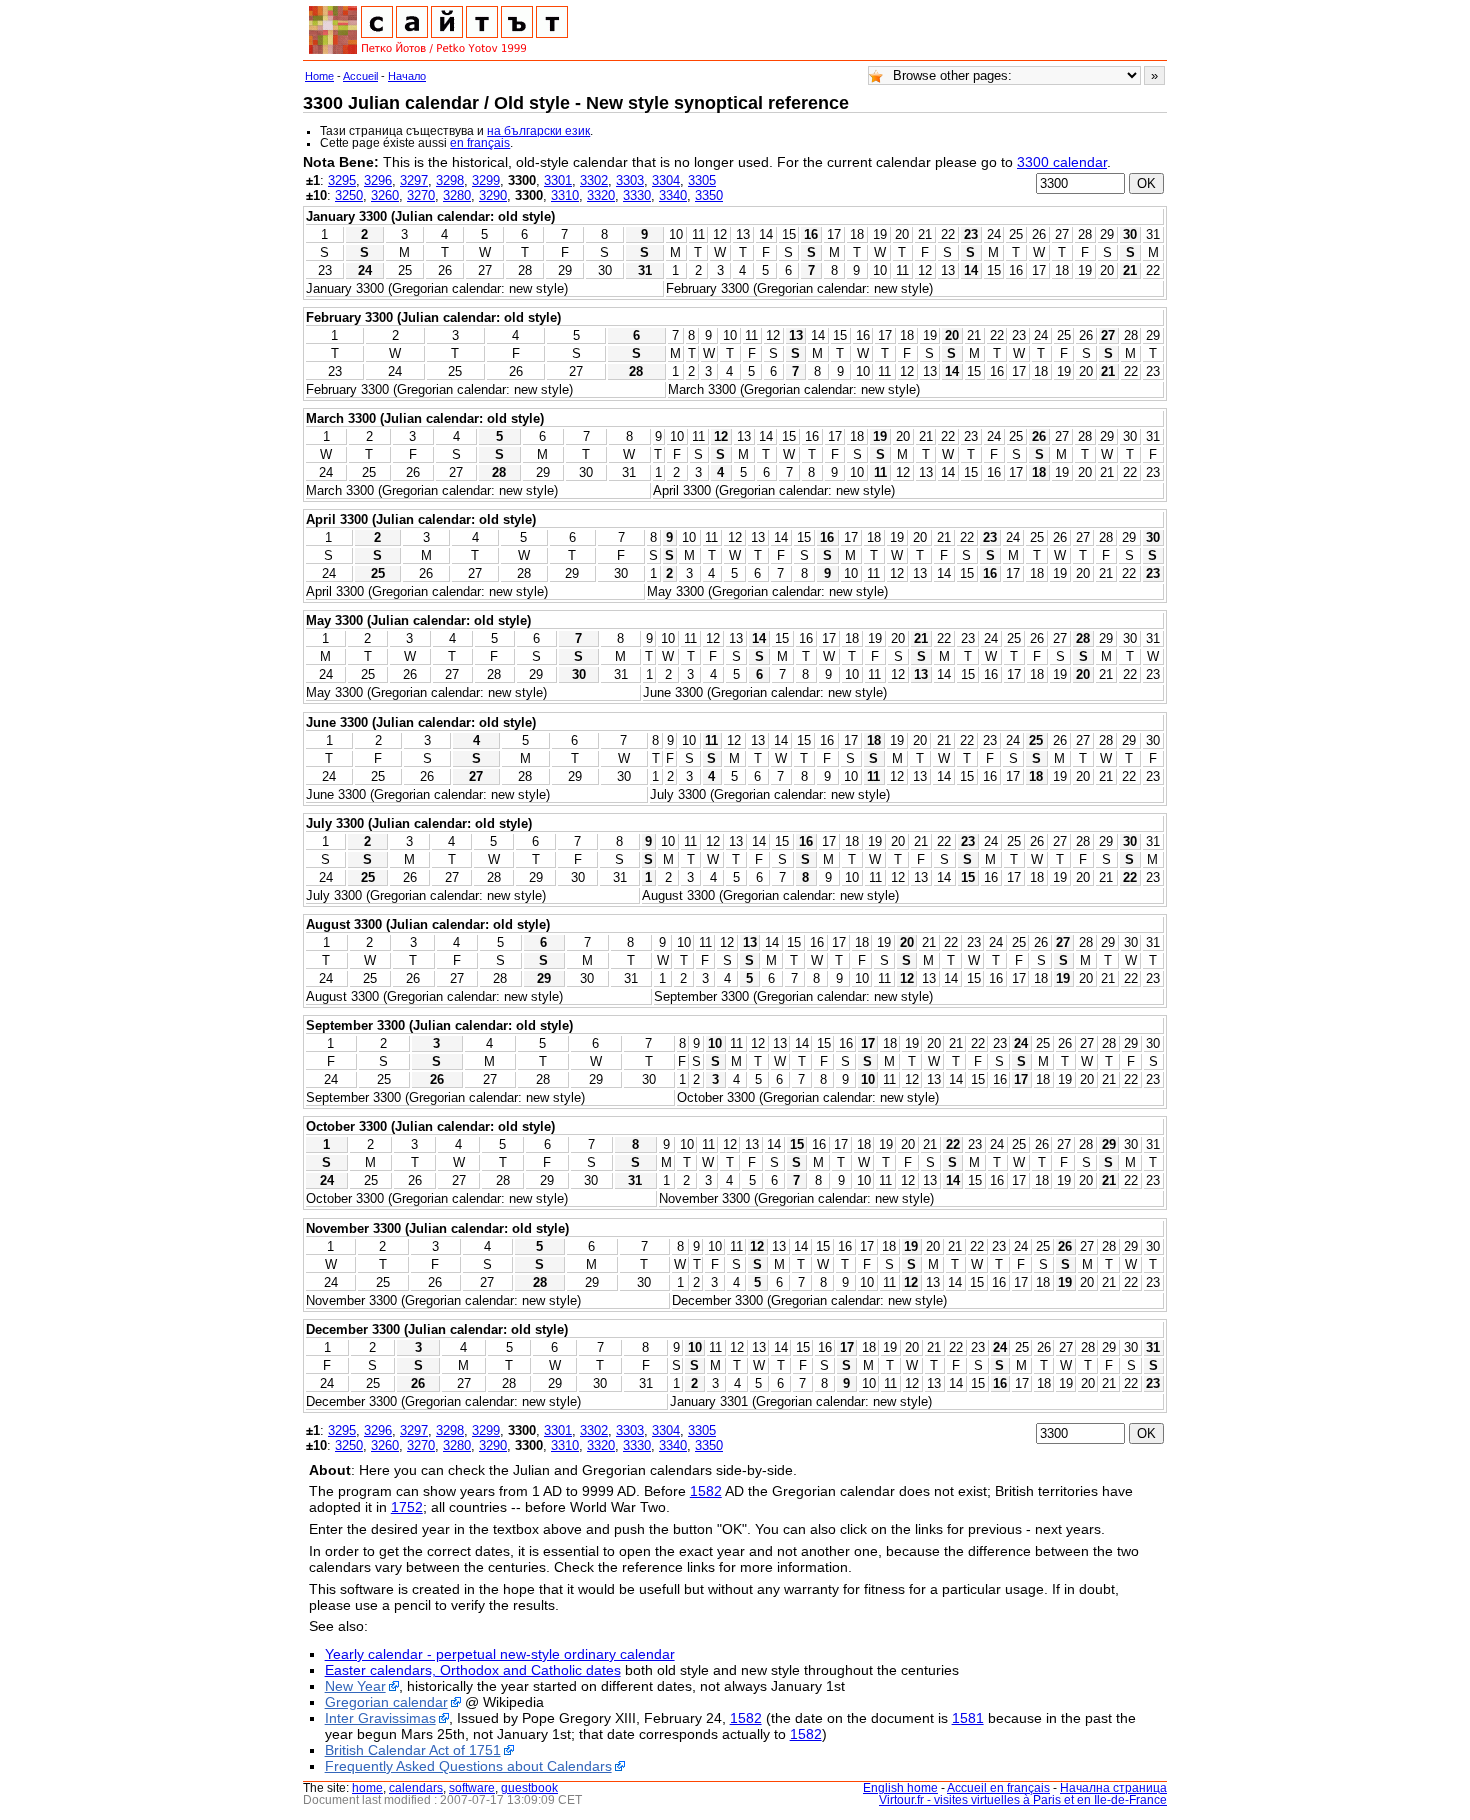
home (367, 1788)
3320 (601, 195)
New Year (355, 1686)
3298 (450, 180)
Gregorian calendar (386, 1702)
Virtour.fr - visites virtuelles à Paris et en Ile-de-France (1023, 1800)
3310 (565, 195)
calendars (416, 1788)
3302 (594, 180)
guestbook (529, 1788)
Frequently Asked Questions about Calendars (468, 1766)
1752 (407, 1507)
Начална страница (1113, 1788)
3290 (493, 195)
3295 (342, 180)
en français (480, 143)
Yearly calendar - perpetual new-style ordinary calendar (500, 1654)
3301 (558, 180)
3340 (673, 195)
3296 (378, 180)
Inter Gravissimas (380, 1718)
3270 (421, 195)
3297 (414, 180)
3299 (486, 180)
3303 (630, 180)
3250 (349, 195)
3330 (637, 195)
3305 (702, 180)
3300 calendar (1062, 162)
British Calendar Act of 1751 (413, 1750)
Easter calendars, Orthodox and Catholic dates (473, 1670)
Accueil (360, 76)
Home (319, 76)
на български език (538, 131)
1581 (968, 1718)
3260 (385, 195)
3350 (709, 195)
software (472, 1788)
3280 (457, 195)
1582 (706, 1491)
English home (900, 1788)
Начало (407, 76)
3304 (666, 180)
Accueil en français (998, 1788)
